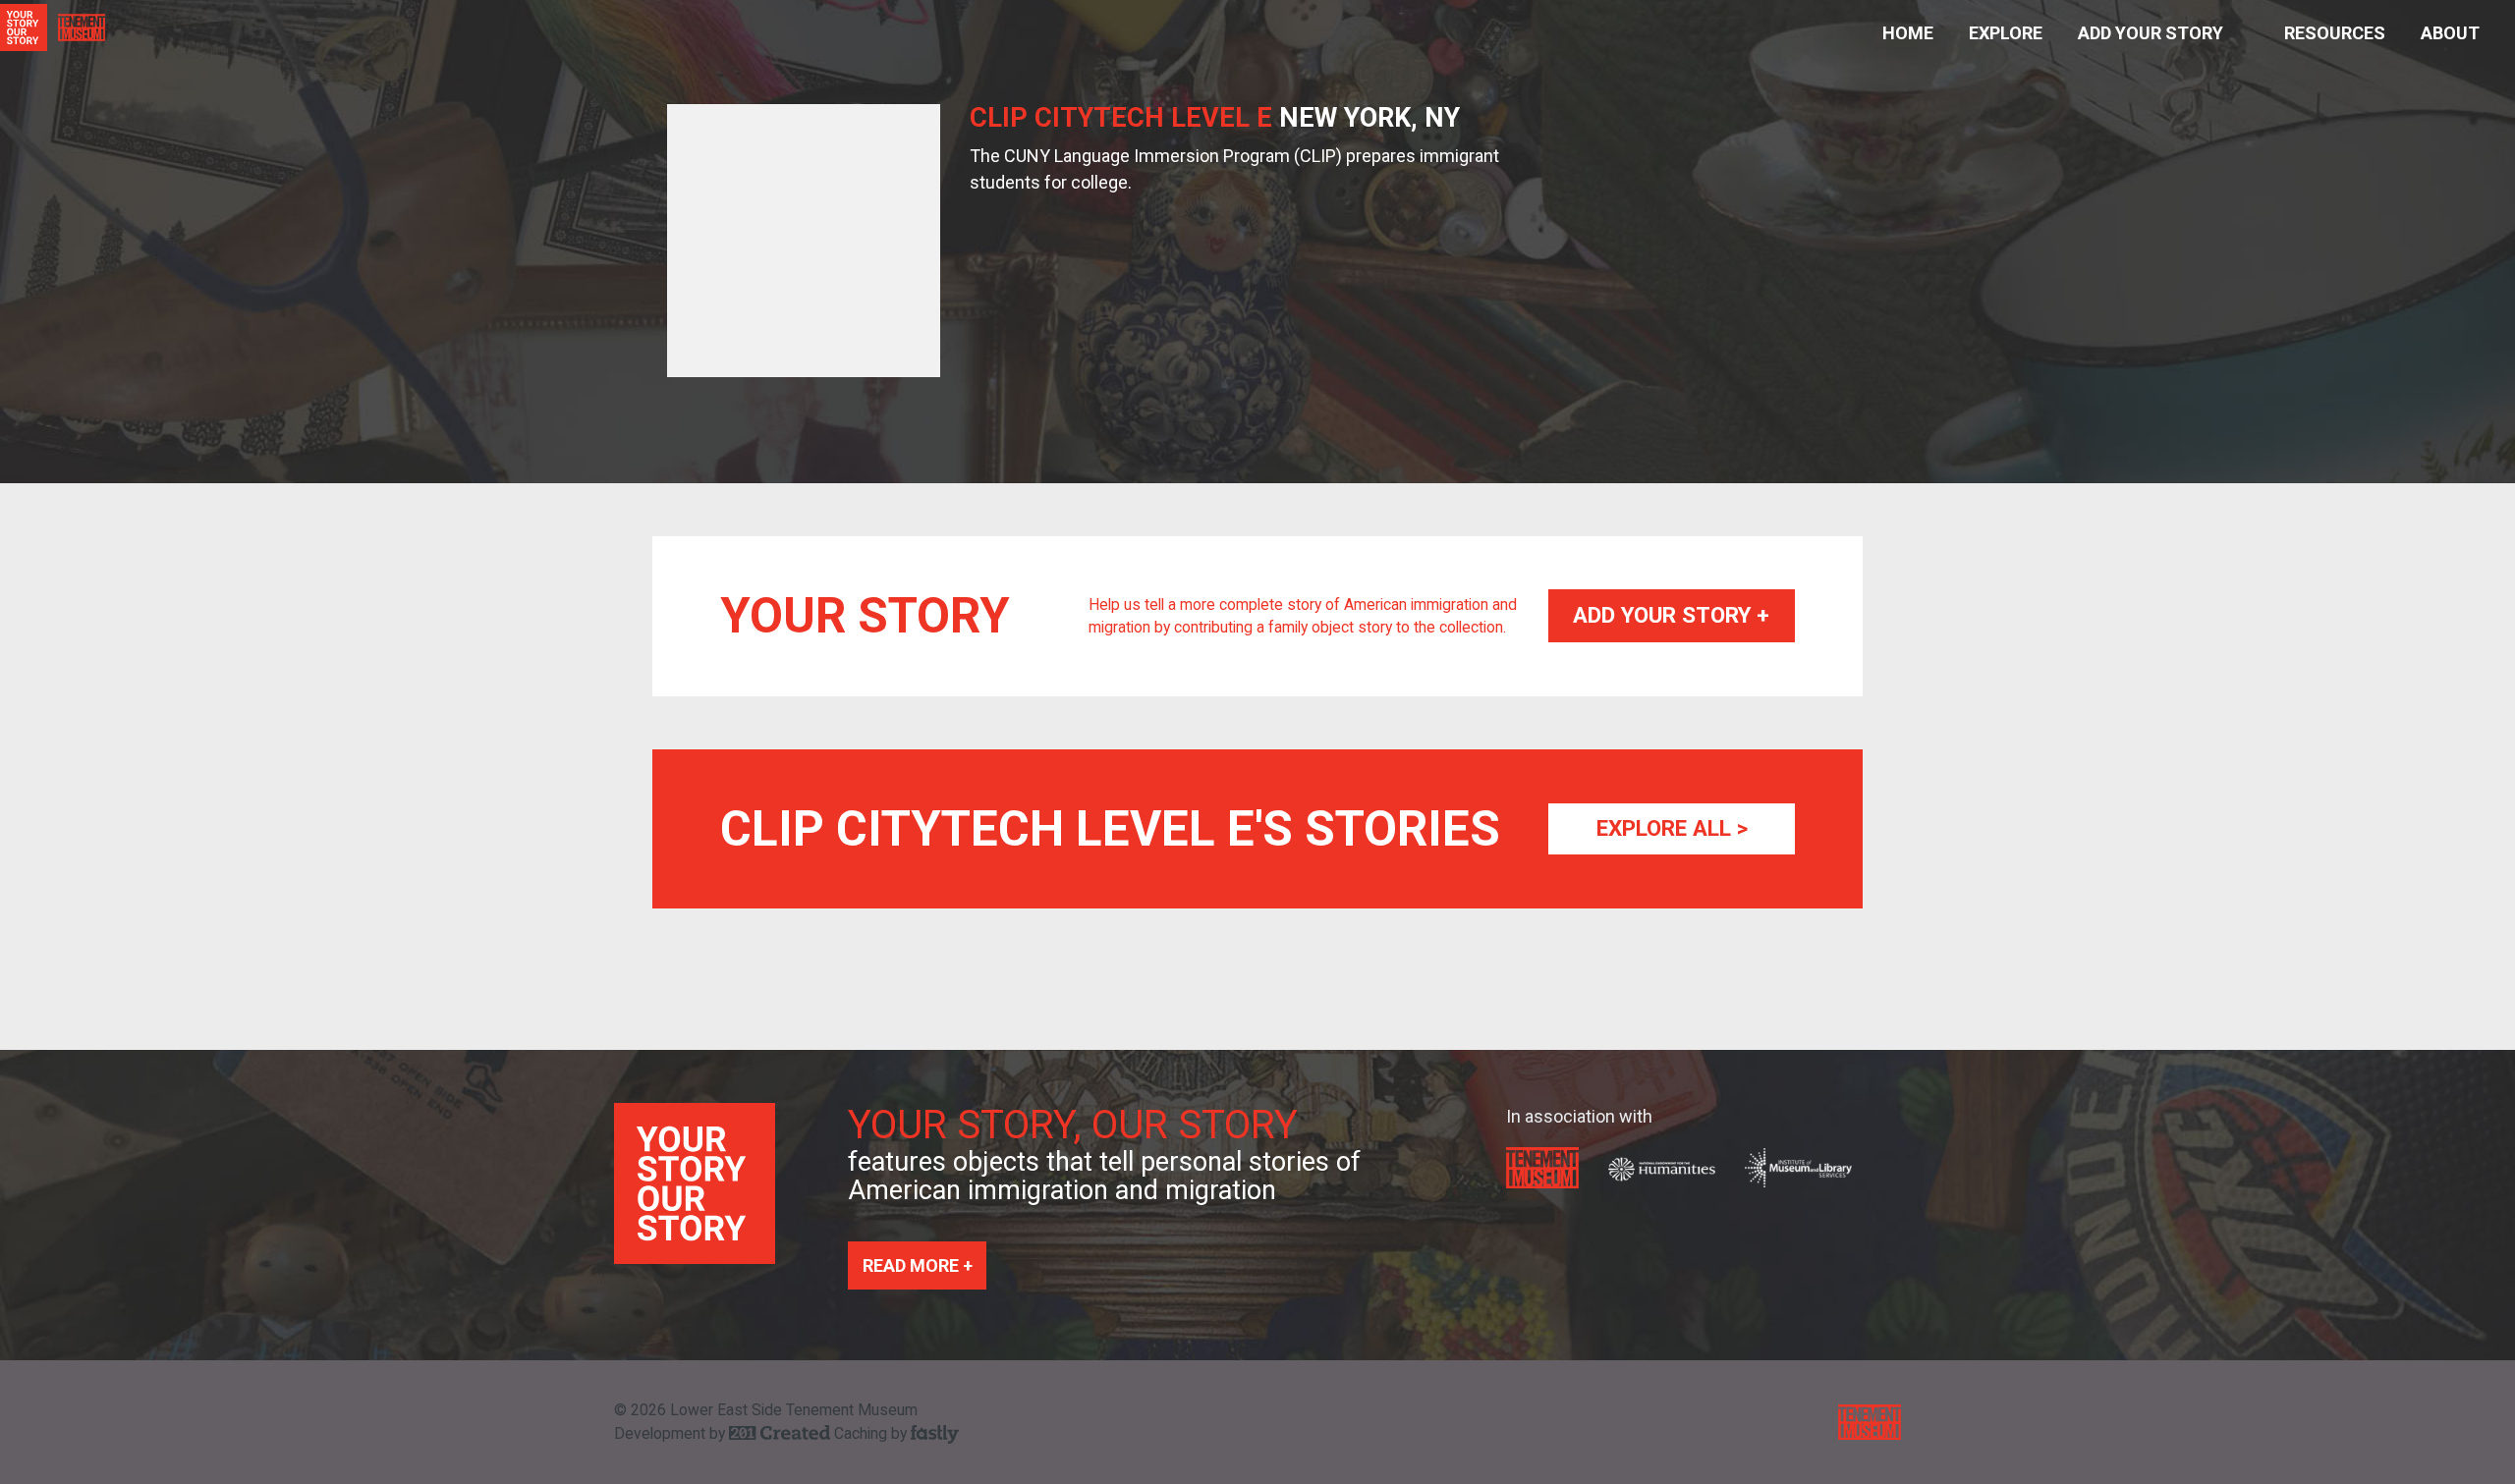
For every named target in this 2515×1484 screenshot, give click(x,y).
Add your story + (1671, 615)
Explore (2006, 33)
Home (1908, 33)
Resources (2335, 33)
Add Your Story (2151, 33)
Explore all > (1672, 828)
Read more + (918, 1265)
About (2450, 33)
